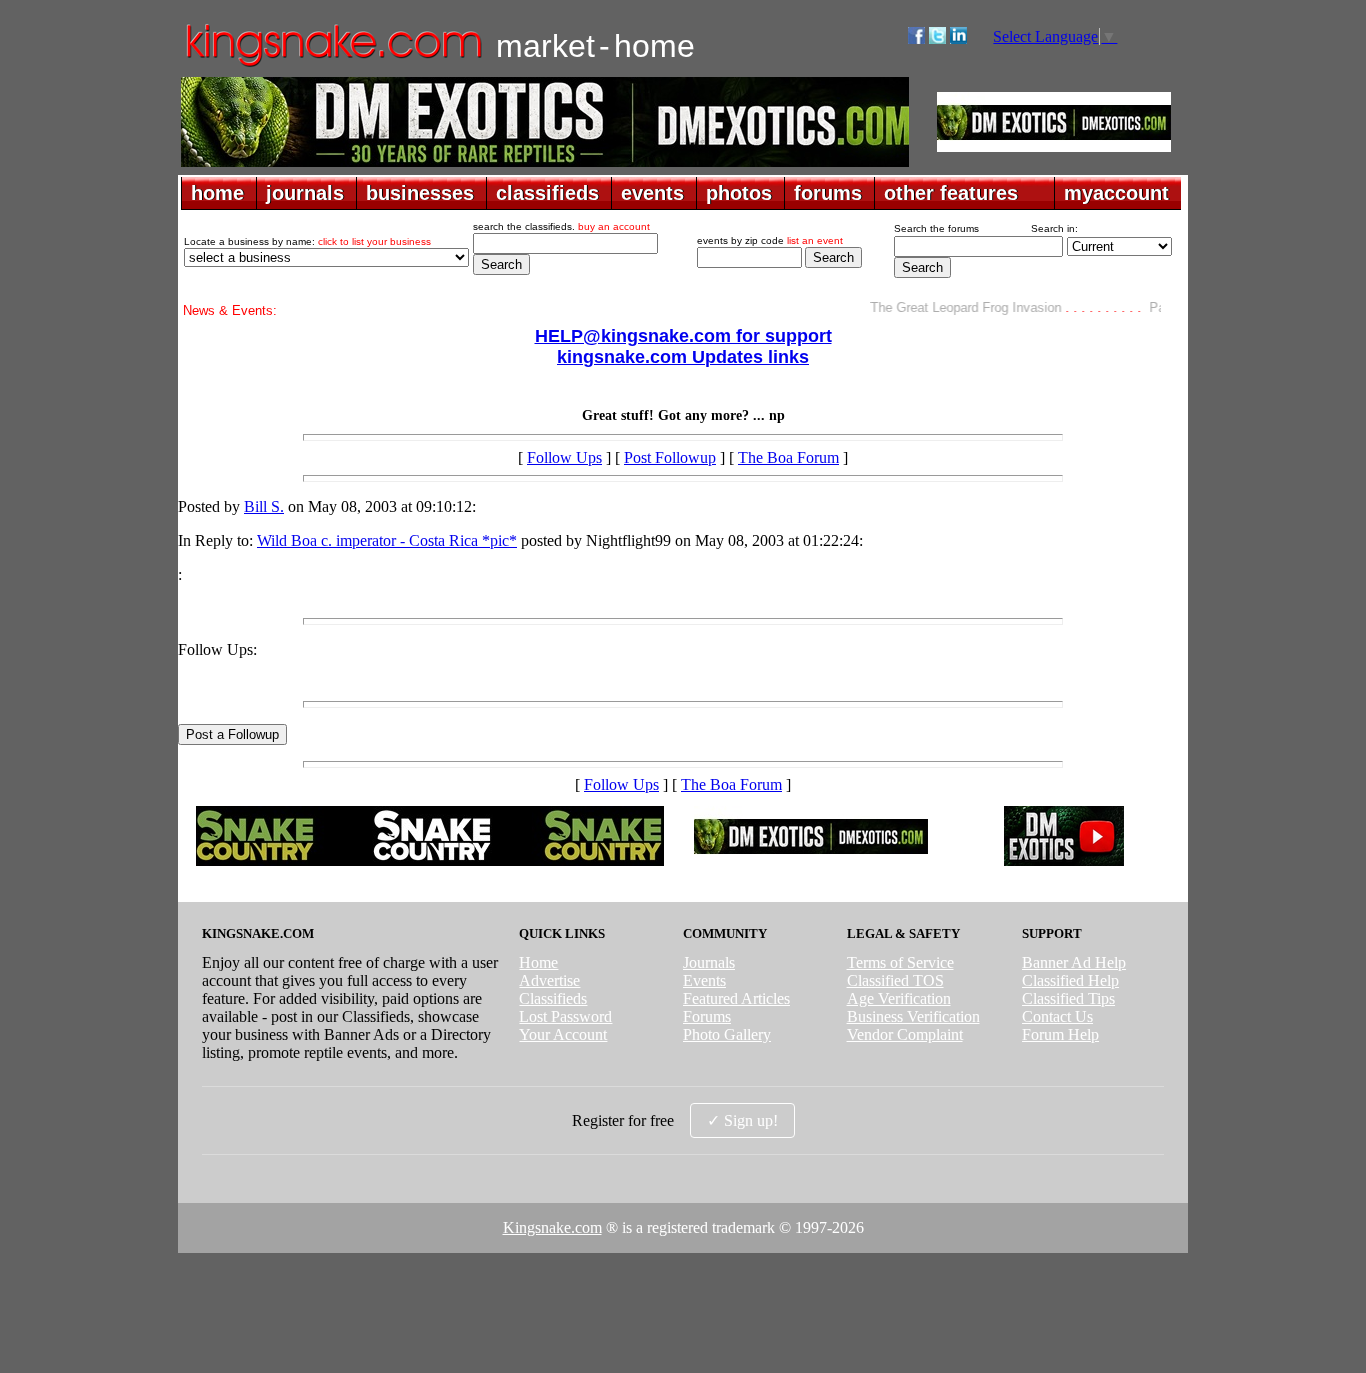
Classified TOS (895, 980)
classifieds (547, 193)
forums (828, 193)
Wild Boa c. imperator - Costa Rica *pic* (387, 540)
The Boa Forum (788, 457)
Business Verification (913, 1016)
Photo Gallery (727, 1034)
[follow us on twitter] (937, 38)
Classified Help (1070, 980)
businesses (420, 193)
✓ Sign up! (742, 1120)
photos (739, 193)
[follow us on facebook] (916, 38)
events (652, 193)
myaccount (1116, 193)
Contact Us (1057, 1016)
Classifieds (553, 998)
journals (305, 193)
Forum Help (1060, 1034)
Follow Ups (564, 457)
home (217, 193)
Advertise (549, 980)
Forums (707, 1016)
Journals (709, 962)
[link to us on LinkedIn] (958, 38)
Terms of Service (900, 962)
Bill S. (264, 506)
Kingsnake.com (552, 1227)
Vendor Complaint (905, 1034)
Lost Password (565, 1016)
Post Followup (670, 457)
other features (951, 193)
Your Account (563, 1034)
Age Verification (899, 998)
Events (704, 980)
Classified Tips (1068, 998)
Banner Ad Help (1074, 962)
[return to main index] (332, 65)
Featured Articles (736, 998)
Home (538, 962)
